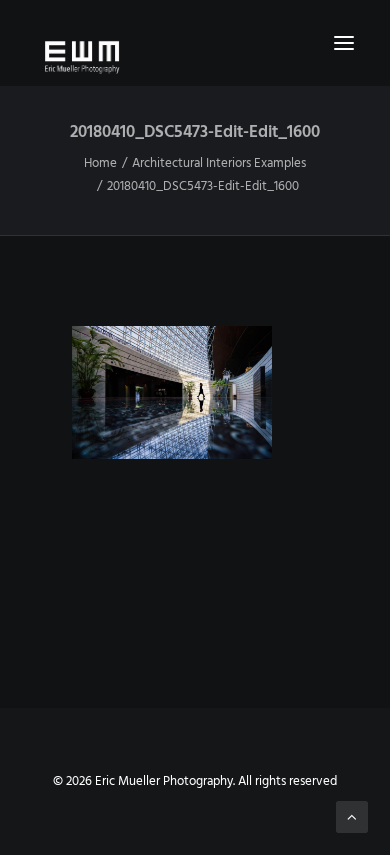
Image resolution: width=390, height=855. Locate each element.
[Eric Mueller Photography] (195, 56)
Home (100, 163)
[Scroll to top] (352, 817)
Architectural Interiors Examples (219, 163)
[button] (344, 43)
